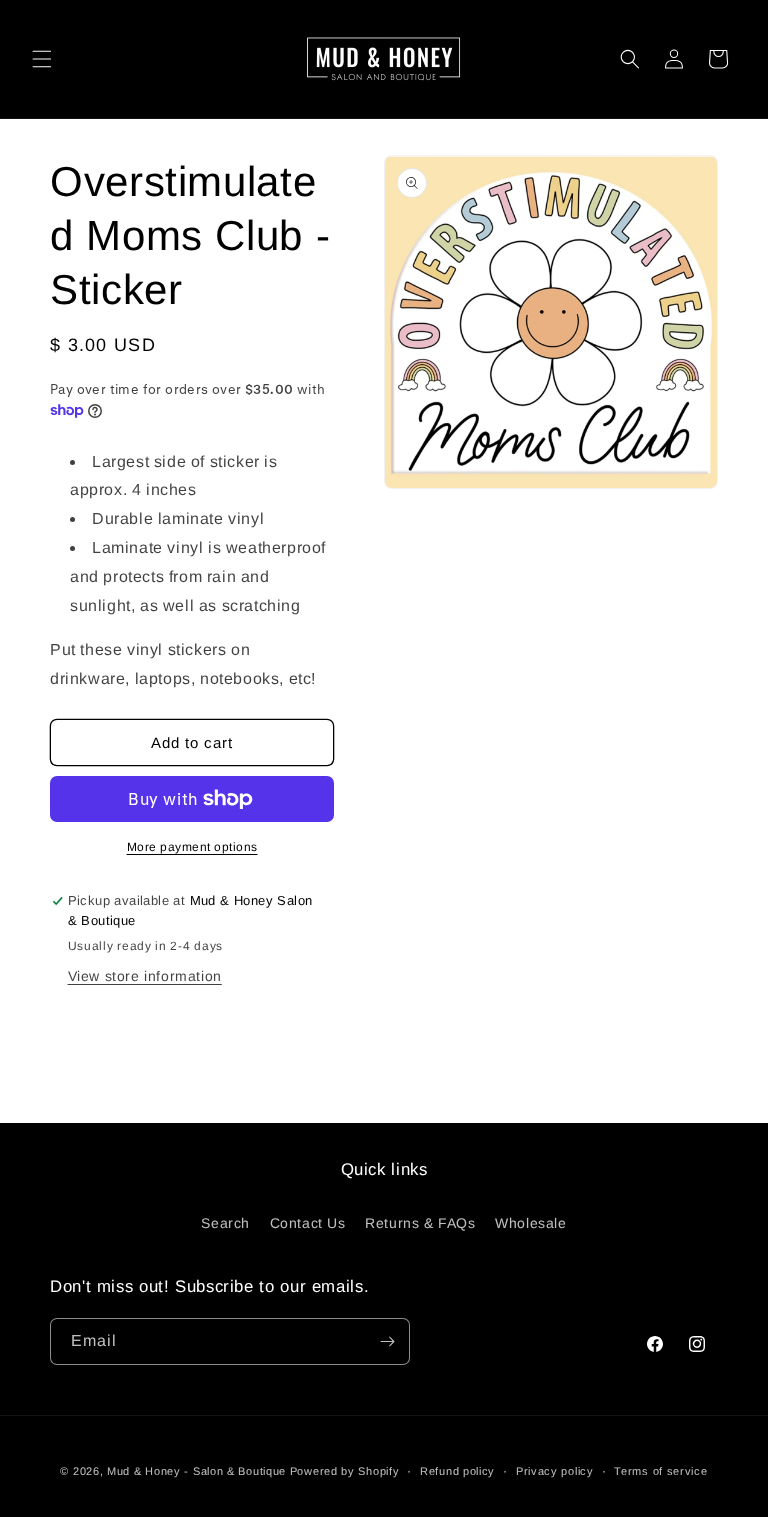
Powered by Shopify (345, 1471)
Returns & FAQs (420, 1223)
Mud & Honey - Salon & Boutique (196, 1471)
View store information (145, 976)
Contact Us (308, 1223)
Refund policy (457, 1471)
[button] (42, 59)
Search (225, 1223)
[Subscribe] (387, 1341)
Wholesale (530, 1223)
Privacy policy (555, 1471)
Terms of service (660, 1471)
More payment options (192, 847)
